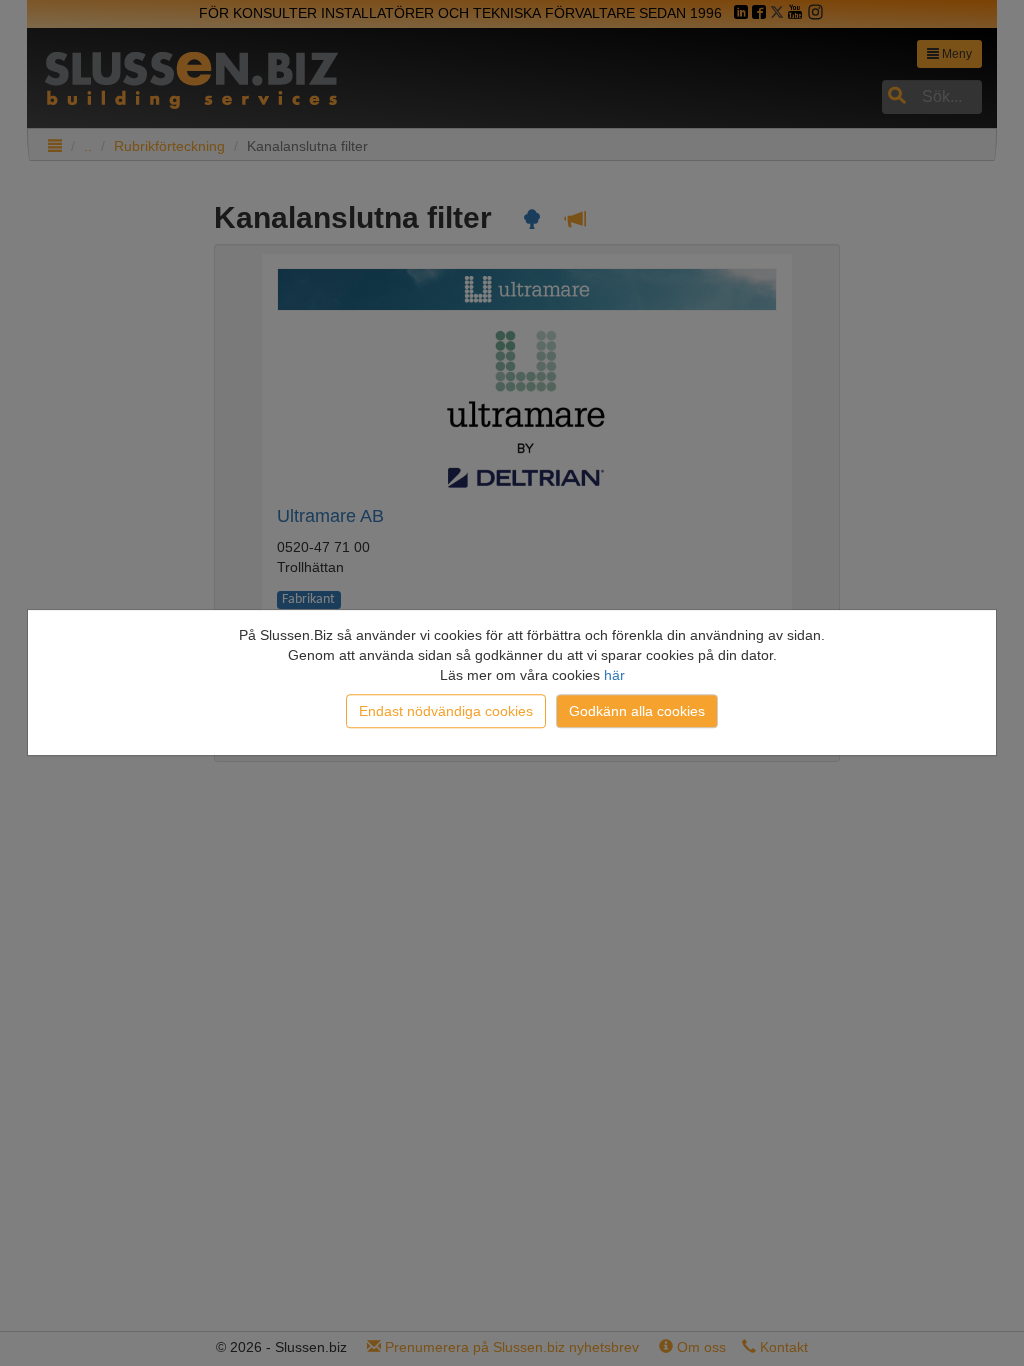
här (614, 675)
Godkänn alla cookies (637, 711)
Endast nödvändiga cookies (446, 711)
